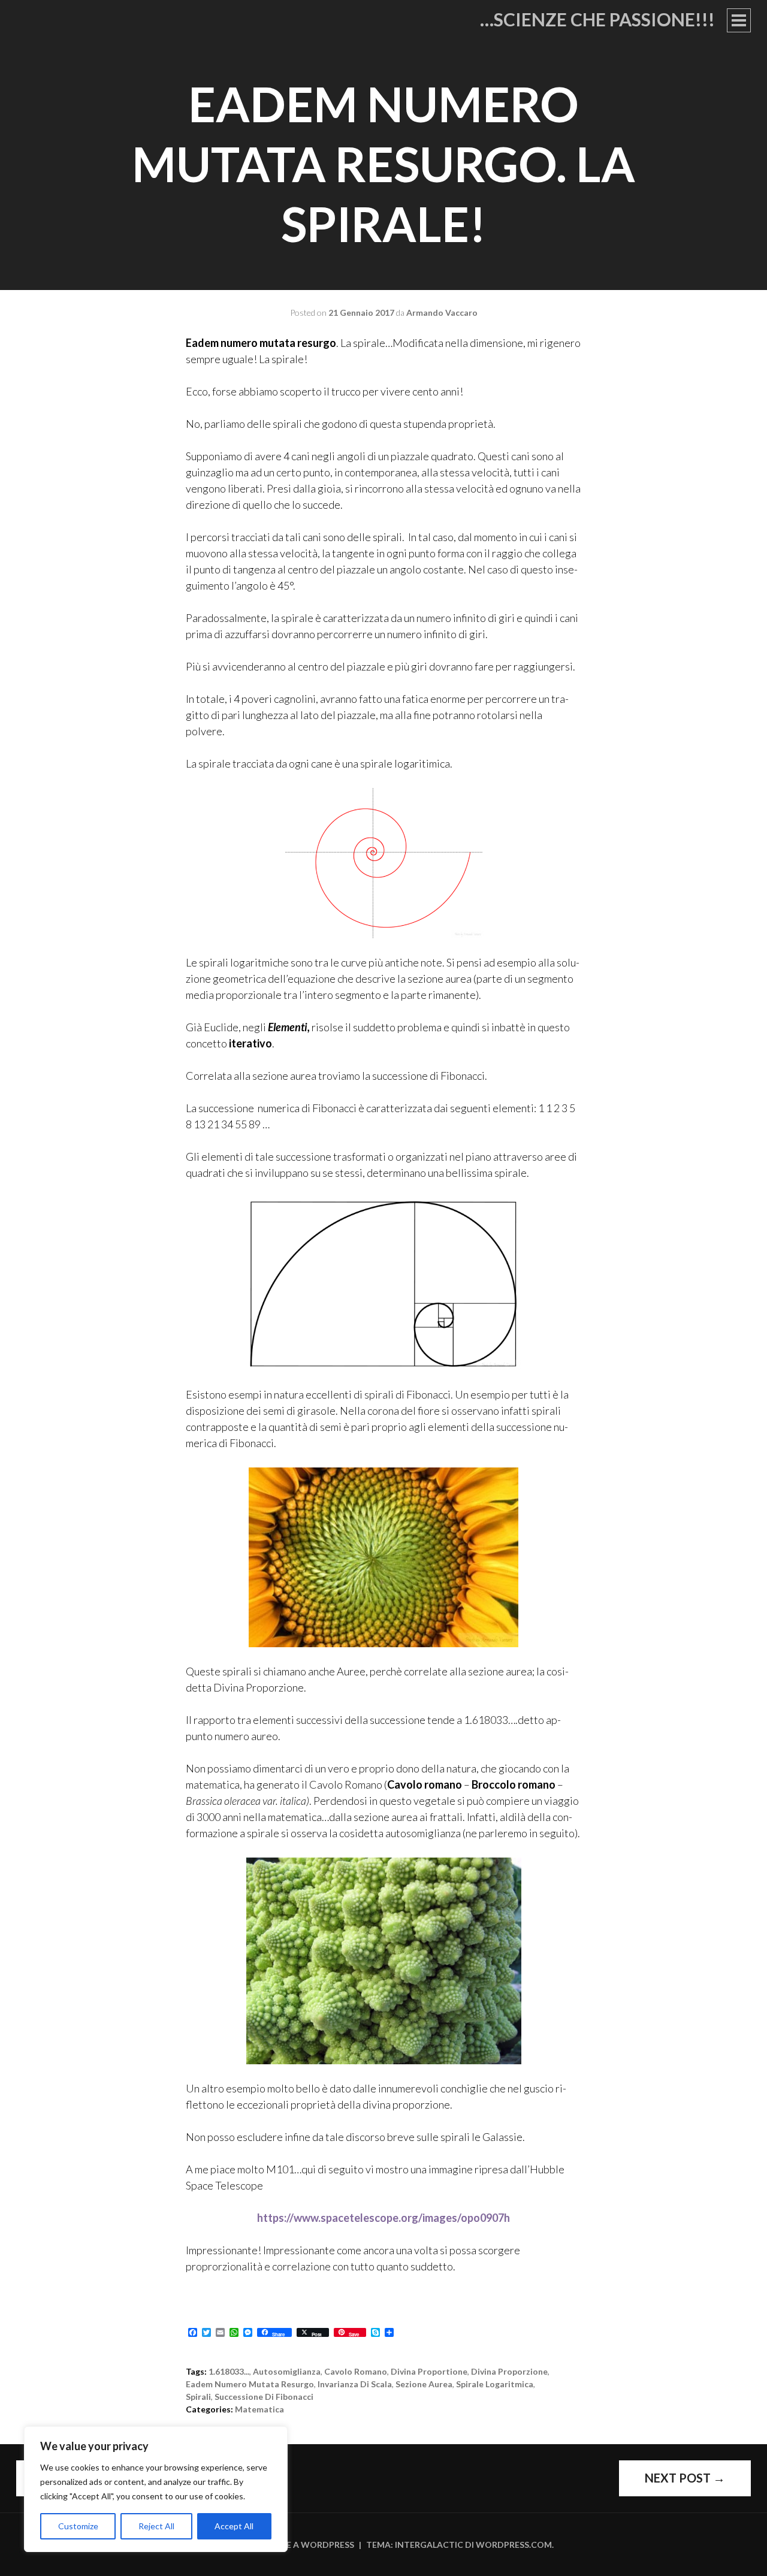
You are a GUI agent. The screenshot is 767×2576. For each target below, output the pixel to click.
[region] (156, 2489)
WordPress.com (514, 2545)
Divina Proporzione (509, 2371)
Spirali (198, 2397)
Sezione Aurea (424, 2384)
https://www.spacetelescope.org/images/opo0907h (383, 2218)
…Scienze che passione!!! (597, 19)
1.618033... (229, 2371)
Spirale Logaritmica (495, 2384)
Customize (78, 2526)
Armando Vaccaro (442, 312)
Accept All (234, 2526)
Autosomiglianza (287, 2371)
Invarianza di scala (355, 2384)
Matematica (259, 2409)
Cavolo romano (356, 2371)
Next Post (685, 2478)
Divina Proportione (429, 2371)
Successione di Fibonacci (264, 2397)
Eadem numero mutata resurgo (250, 2384)
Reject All (156, 2526)
